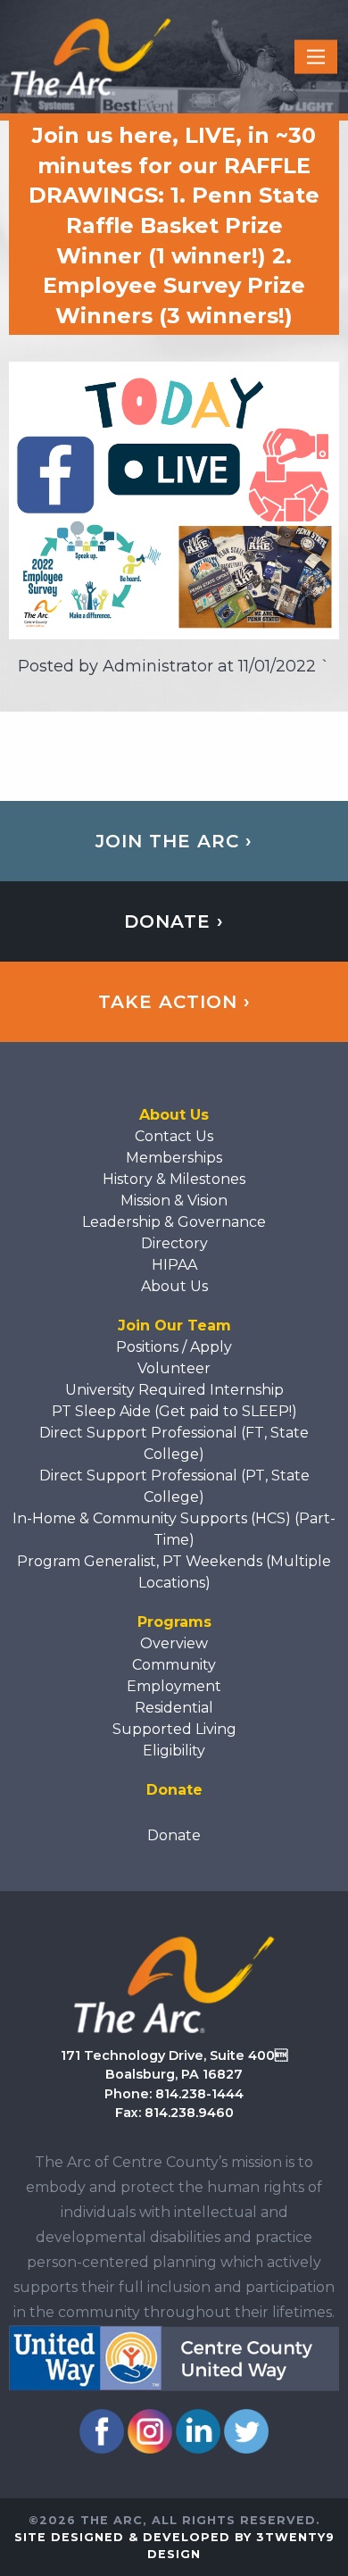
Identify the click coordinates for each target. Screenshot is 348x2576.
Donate (174, 1835)
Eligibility (174, 1751)
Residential (174, 1708)
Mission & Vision (174, 1200)
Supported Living (174, 1729)
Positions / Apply (174, 1347)
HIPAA (174, 1265)
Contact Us (174, 1136)
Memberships (174, 1158)
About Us (174, 1286)
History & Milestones (174, 1179)
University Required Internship (174, 1390)
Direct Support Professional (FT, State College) (174, 1443)
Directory (174, 1243)
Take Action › (174, 1002)
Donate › (174, 921)
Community (174, 1665)
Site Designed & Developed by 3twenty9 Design (174, 2546)
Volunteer (174, 1368)
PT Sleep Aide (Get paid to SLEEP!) (174, 1411)
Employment (174, 1686)
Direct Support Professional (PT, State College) (174, 1486)
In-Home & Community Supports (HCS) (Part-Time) (174, 1529)
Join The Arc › (174, 841)
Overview (174, 1643)
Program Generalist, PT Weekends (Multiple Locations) (174, 1572)
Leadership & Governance (174, 1222)
